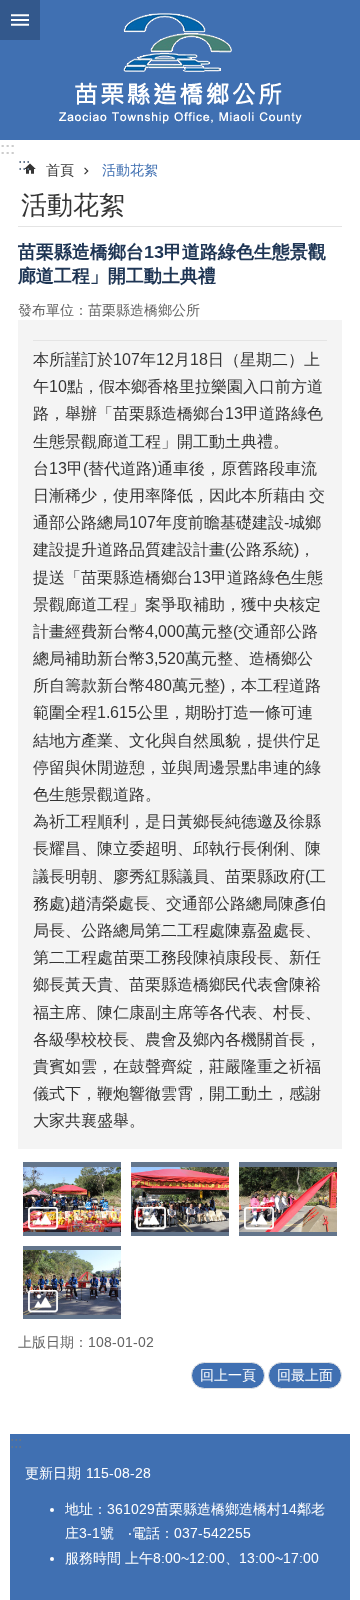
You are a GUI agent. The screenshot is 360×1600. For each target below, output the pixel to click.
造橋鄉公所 (180, 70)
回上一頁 (228, 1375)
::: (7, 148)
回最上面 (305, 1375)
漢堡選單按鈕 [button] (20, 20)
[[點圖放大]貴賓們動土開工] (288, 1198)
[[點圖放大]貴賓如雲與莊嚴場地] (72, 1198)
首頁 (60, 170)
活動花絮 (130, 170)
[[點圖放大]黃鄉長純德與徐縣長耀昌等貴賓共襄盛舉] (180, 1198)
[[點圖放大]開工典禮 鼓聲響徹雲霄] (72, 1282)
